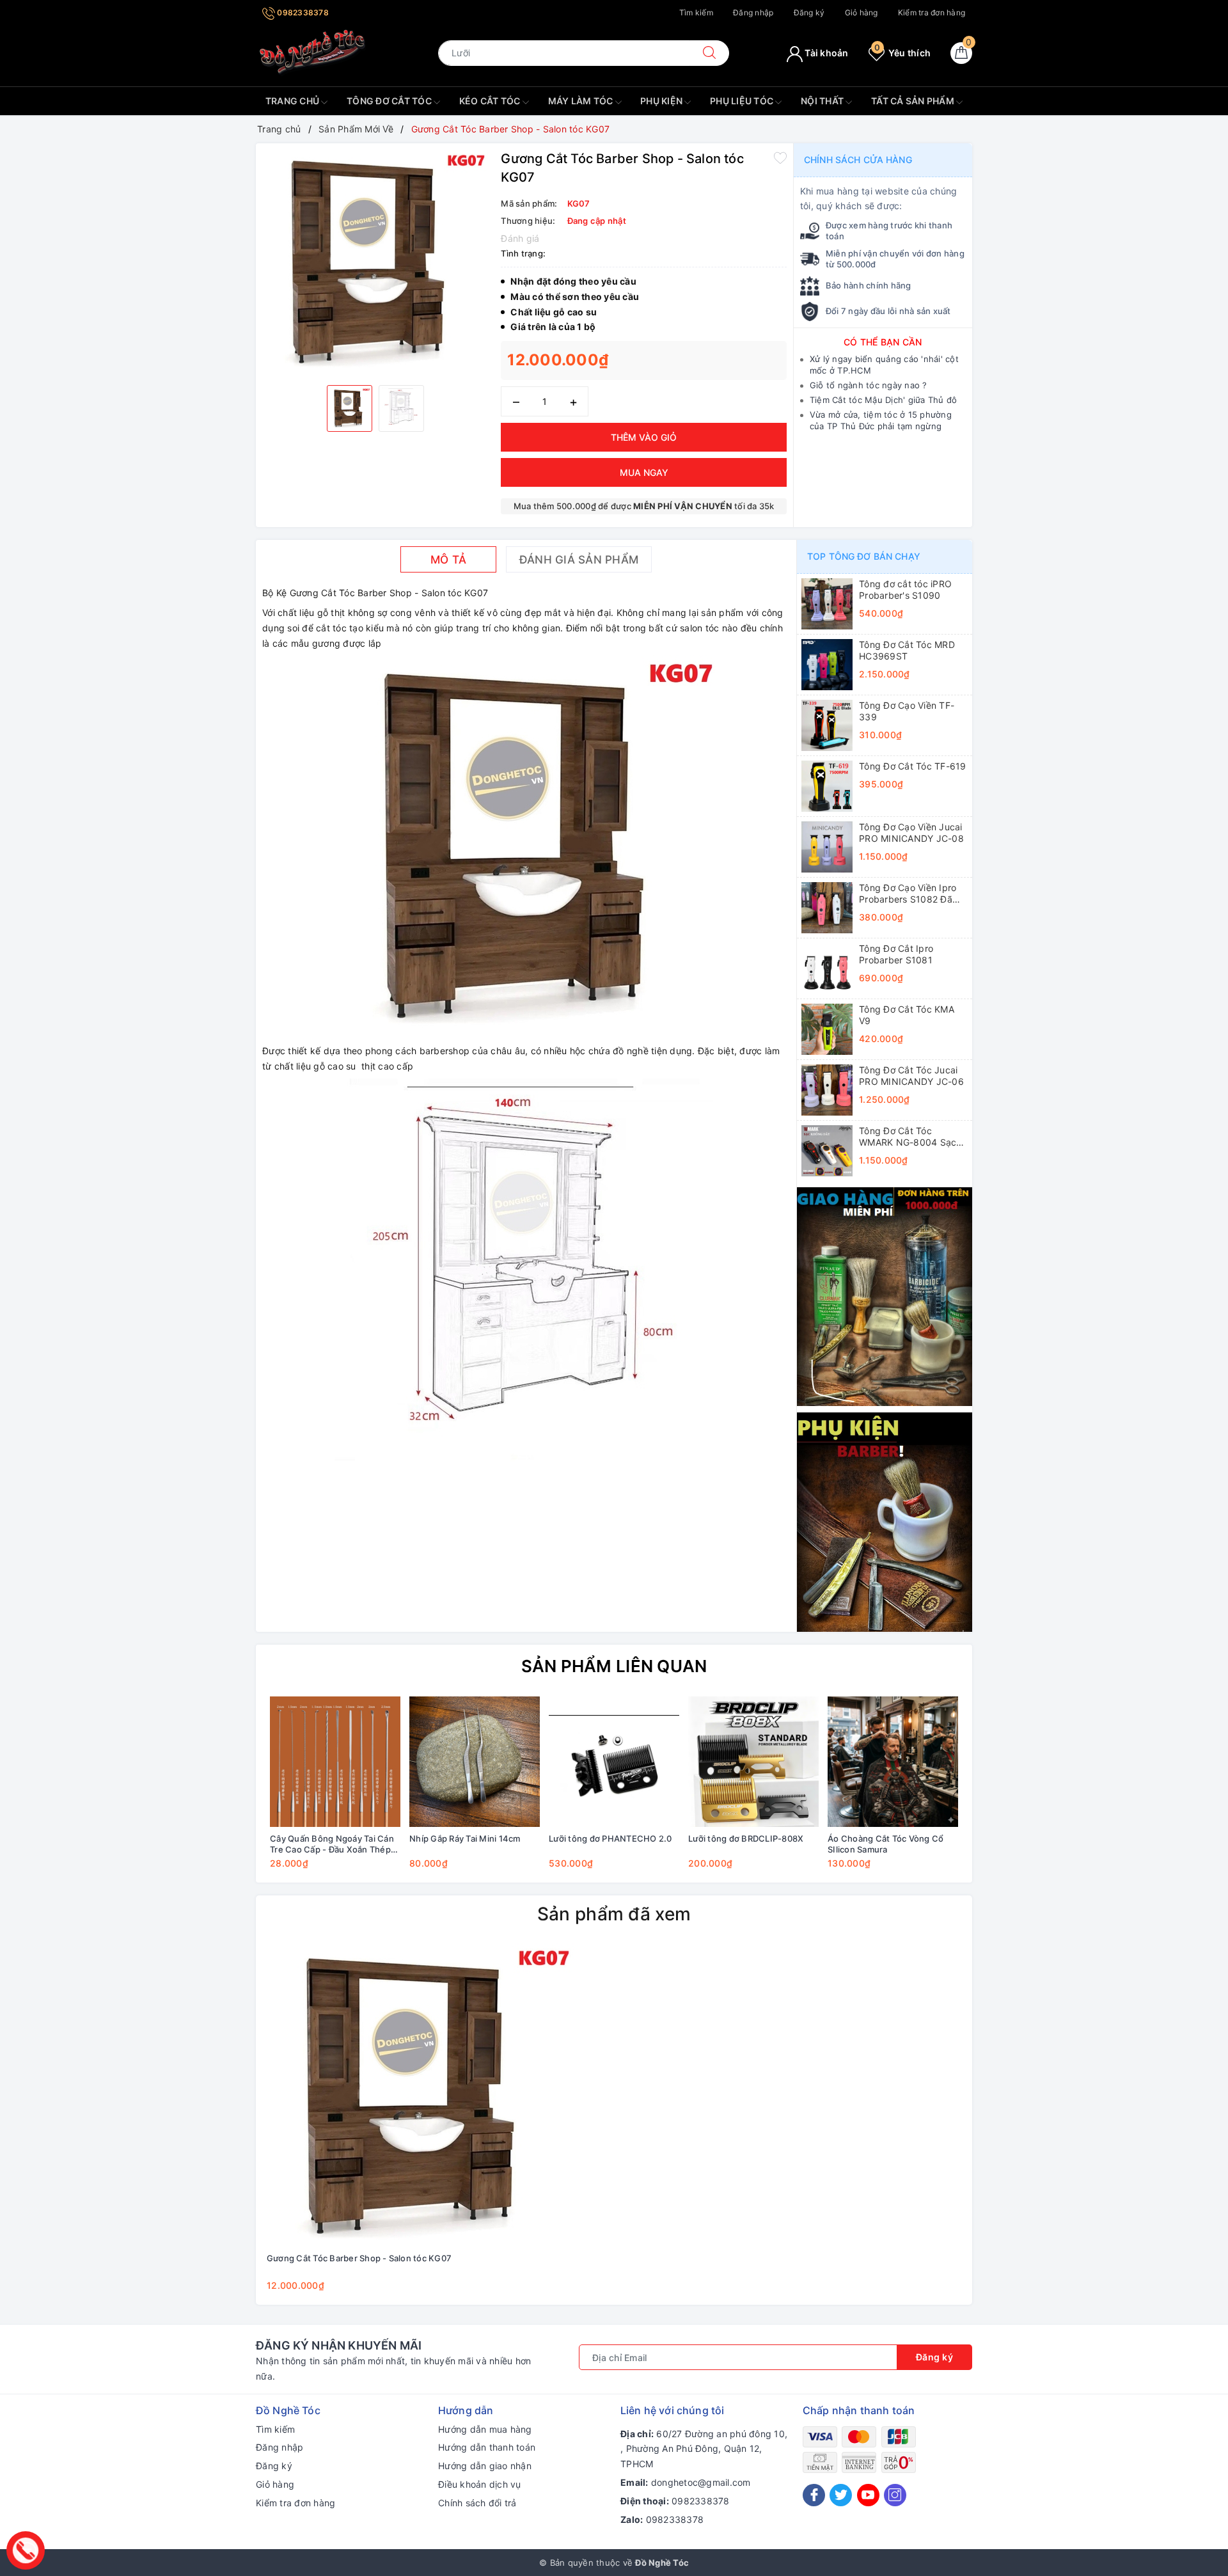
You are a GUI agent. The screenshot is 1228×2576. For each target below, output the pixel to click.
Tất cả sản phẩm (914, 101)
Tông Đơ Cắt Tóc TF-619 (913, 766)
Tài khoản (826, 53)
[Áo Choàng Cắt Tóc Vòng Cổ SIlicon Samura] (893, 1762)
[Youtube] (868, 2495)
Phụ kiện (662, 101)
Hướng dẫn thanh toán (487, 2447)
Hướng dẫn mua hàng (485, 2429)
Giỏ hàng (862, 12)
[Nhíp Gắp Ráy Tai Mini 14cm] (475, 1762)
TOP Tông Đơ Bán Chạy (864, 556)
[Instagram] (895, 2495)
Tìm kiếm (696, 12)
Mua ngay (644, 472)
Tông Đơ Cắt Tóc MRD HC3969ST (907, 650)
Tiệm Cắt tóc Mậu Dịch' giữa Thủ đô (884, 400)
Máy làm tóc (582, 101)
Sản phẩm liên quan (614, 1666)
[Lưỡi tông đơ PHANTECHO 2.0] (614, 1762)
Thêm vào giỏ (644, 437)
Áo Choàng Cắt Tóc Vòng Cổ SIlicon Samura (886, 1844)
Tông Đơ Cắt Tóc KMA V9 (907, 1015)
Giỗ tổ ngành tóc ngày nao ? (869, 385)
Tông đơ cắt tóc (390, 101)
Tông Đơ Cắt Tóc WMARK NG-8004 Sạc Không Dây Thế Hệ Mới (909, 1137)
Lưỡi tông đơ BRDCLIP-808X (746, 1838)
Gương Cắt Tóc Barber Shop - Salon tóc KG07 (359, 2258)
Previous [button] (230, 1792)
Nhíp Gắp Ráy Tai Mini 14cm (465, 1838)
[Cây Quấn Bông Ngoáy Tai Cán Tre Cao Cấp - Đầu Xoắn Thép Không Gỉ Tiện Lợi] (335, 1762)
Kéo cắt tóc (491, 101)
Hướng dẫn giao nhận (485, 2466)
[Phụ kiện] (885, 1521)
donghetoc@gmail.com (701, 2482)
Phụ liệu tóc (743, 101)
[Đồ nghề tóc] (313, 52)
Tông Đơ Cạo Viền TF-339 (907, 711)
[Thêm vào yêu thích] (780, 157)
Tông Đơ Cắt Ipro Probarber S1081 (896, 954)
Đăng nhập (753, 12)
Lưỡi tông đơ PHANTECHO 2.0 (610, 1838)
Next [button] (998, 1792)
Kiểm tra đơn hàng (932, 12)
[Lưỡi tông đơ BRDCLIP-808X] (753, 1762)
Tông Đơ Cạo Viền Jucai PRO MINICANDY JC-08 (911, 833)
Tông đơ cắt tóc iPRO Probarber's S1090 (905, 589)
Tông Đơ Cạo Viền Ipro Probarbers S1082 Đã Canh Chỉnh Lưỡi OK (908, 894)
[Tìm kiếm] (709, 53)
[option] (375, 263)
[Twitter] (841, 2495)
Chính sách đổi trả (477, 2503)
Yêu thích (902, 53)
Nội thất (823, 101)
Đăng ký (809, 12)
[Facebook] (814, 2495)
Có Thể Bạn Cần (883, 342)
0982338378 (302, 12)
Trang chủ (294, 101)
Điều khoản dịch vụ (480, 2484)
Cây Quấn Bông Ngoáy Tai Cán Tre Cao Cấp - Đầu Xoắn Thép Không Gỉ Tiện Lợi (332, 1844)
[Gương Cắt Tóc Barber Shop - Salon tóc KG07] (420, 2096)
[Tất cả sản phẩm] (885, 1296)
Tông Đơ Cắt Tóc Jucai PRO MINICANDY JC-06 (911, 1076)
